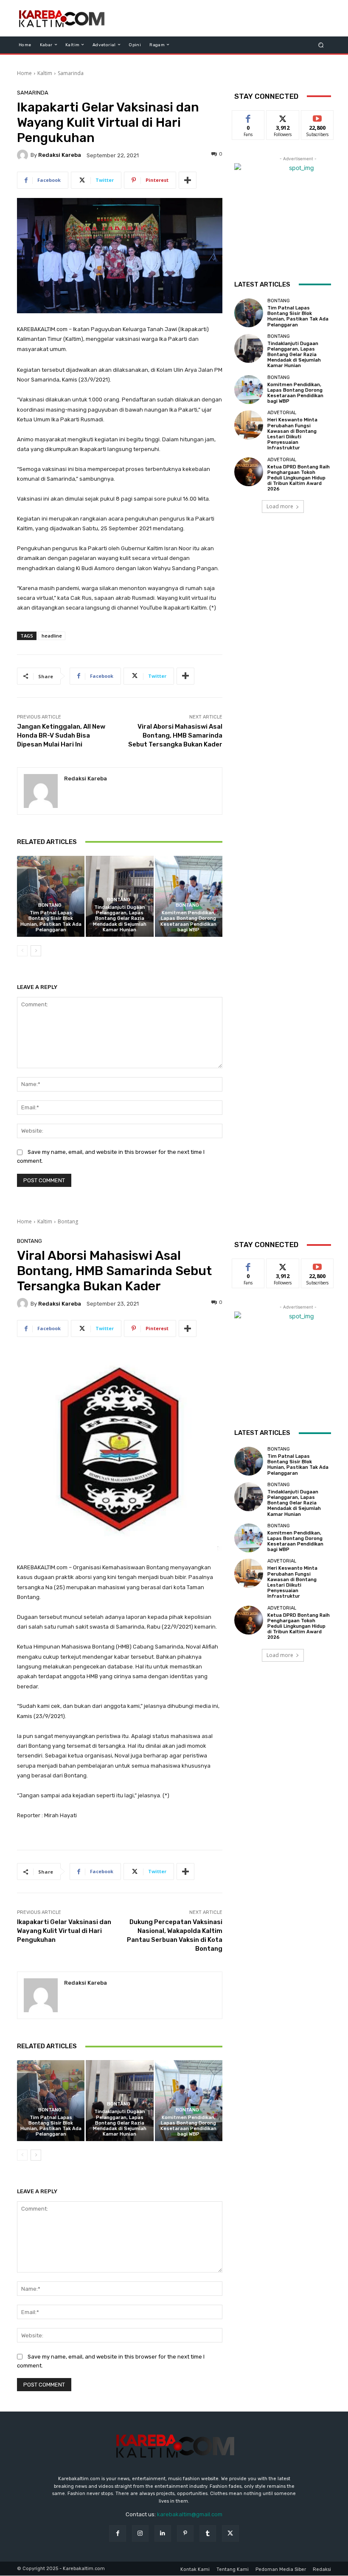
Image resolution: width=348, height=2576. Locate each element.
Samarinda (71, 73)
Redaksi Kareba (60, 155)
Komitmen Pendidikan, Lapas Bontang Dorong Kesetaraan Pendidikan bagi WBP (188, 921)
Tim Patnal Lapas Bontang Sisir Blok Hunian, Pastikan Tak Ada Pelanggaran (51, 921)
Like (248, 117)
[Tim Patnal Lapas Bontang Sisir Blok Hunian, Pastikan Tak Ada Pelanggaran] (51, 896)
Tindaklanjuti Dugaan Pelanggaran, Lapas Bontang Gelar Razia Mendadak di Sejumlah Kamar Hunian (120, 919)
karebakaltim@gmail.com (190, 2514)
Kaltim (45, 73)
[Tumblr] (208, 2533)
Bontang (50, 905)
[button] (321, 45)
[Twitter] (230, 2533)
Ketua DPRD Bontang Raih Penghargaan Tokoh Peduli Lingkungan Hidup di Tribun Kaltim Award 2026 (299, 478)
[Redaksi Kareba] (24, 155)
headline (52, 636)
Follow (283, 117)
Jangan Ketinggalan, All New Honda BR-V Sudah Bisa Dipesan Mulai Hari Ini (61, 735)
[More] (188, 180)
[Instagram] (140, 2533)
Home (24, 73)
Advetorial (282, 413)
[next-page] (36, 951)
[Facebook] (117, 2533)
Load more (280, 506)
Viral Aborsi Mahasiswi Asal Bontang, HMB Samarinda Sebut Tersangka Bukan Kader (175, 735)
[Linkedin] (163, 2533)
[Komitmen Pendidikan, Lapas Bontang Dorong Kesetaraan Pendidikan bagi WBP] (189, 896)
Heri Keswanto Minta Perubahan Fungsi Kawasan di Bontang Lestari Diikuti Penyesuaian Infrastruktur (292, 434)
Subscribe (317, 117)
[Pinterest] (185, 2533)
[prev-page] (22, 951)
